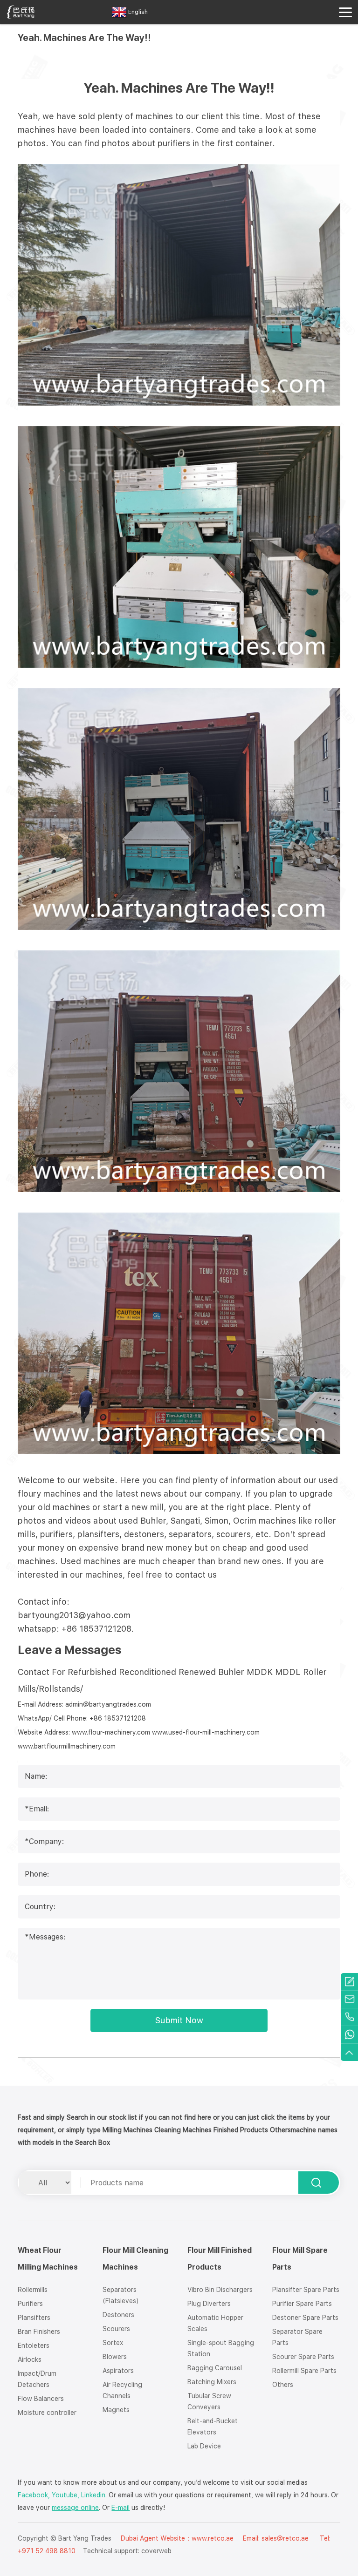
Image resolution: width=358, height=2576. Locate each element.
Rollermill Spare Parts (304, 2371)
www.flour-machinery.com (111, 1732)
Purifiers (30, 2304)
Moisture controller (47, 2413)
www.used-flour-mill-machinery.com (206, 1732)
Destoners (118, 2315)
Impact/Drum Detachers (37, 2379)
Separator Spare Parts (297, 2337)
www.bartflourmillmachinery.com (67, 1746)
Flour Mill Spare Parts (300, 2259)
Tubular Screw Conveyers (209, 2401)
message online (75, 2508)
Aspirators (118, 2371)
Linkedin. (94, 2495)
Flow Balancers (41, 2399)
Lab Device (204, 2446)
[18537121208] (349, 2017)
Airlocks (30, 2359)
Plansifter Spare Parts (306, 2290)
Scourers (116, 2329)
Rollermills (33, 2290)
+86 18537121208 (118, 1718)
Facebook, (34, 2495)
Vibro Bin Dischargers (220, 2290)
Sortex (113, 2343)
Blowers (115, 2357)
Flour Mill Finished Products (220, 2259)
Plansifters (34, 2318)
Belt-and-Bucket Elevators (213, 2427)
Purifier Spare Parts (302, 2304)
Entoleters (34, 2346)
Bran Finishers (39, 2332)
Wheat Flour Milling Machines (48, 2259)
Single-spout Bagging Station (221, 2348)
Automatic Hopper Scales (215, 2323)
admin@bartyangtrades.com (108, 1704)
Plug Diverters (209, 2304)
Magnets (116, 2410)
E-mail (120, 2508)
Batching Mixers (212, 2382)
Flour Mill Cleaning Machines (135, 2259)
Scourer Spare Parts (303, 2357)
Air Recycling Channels (122, 2390)
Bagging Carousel (215, 2368)
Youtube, (65, 2495)
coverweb (156, 2551)
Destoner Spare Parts (305, 2318)
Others (283, 2385)
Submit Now (179, 2020)
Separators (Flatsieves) (121, 2295)
